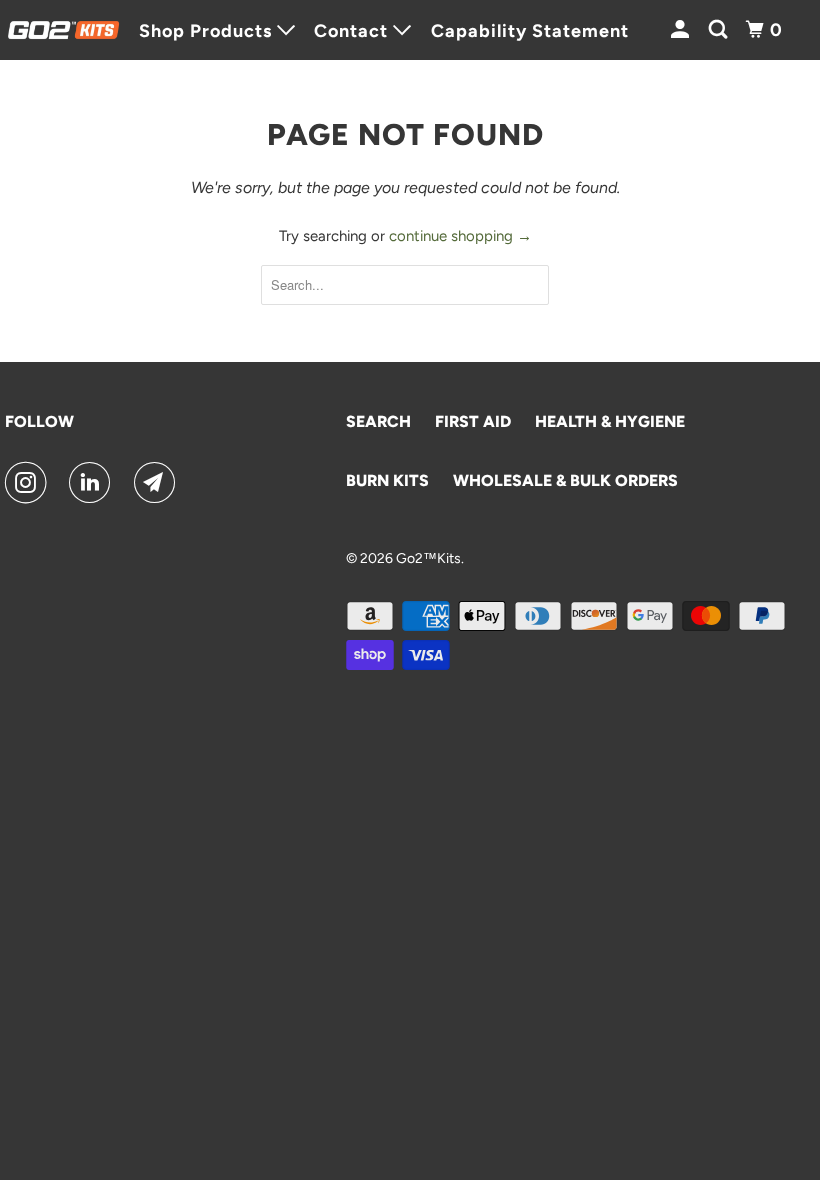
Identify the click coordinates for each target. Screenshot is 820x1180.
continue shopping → (460, 236)
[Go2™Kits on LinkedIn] (94, 483)
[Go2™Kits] (63, 29)
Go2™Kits (428, 558)
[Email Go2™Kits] (159, 483)
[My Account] (682, 30)
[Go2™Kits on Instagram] (30, 483)
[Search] (720, 30)
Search (378, 421)
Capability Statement (530, 31)
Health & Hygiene (610, 421)
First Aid (473, 421)
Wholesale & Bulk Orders (565, 480)
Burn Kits (387, 480)
